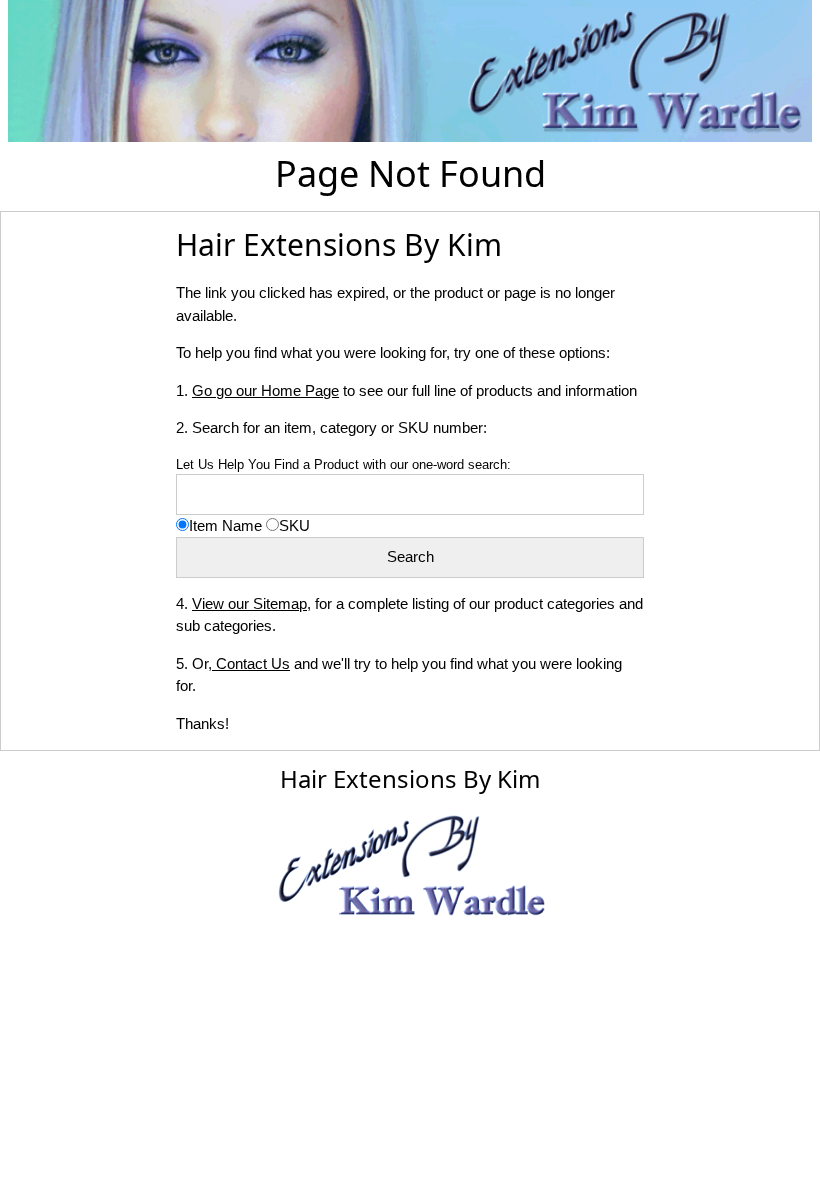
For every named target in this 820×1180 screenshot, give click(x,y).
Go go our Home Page (265, 390)
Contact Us (251, 663)
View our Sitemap (249, 603)
